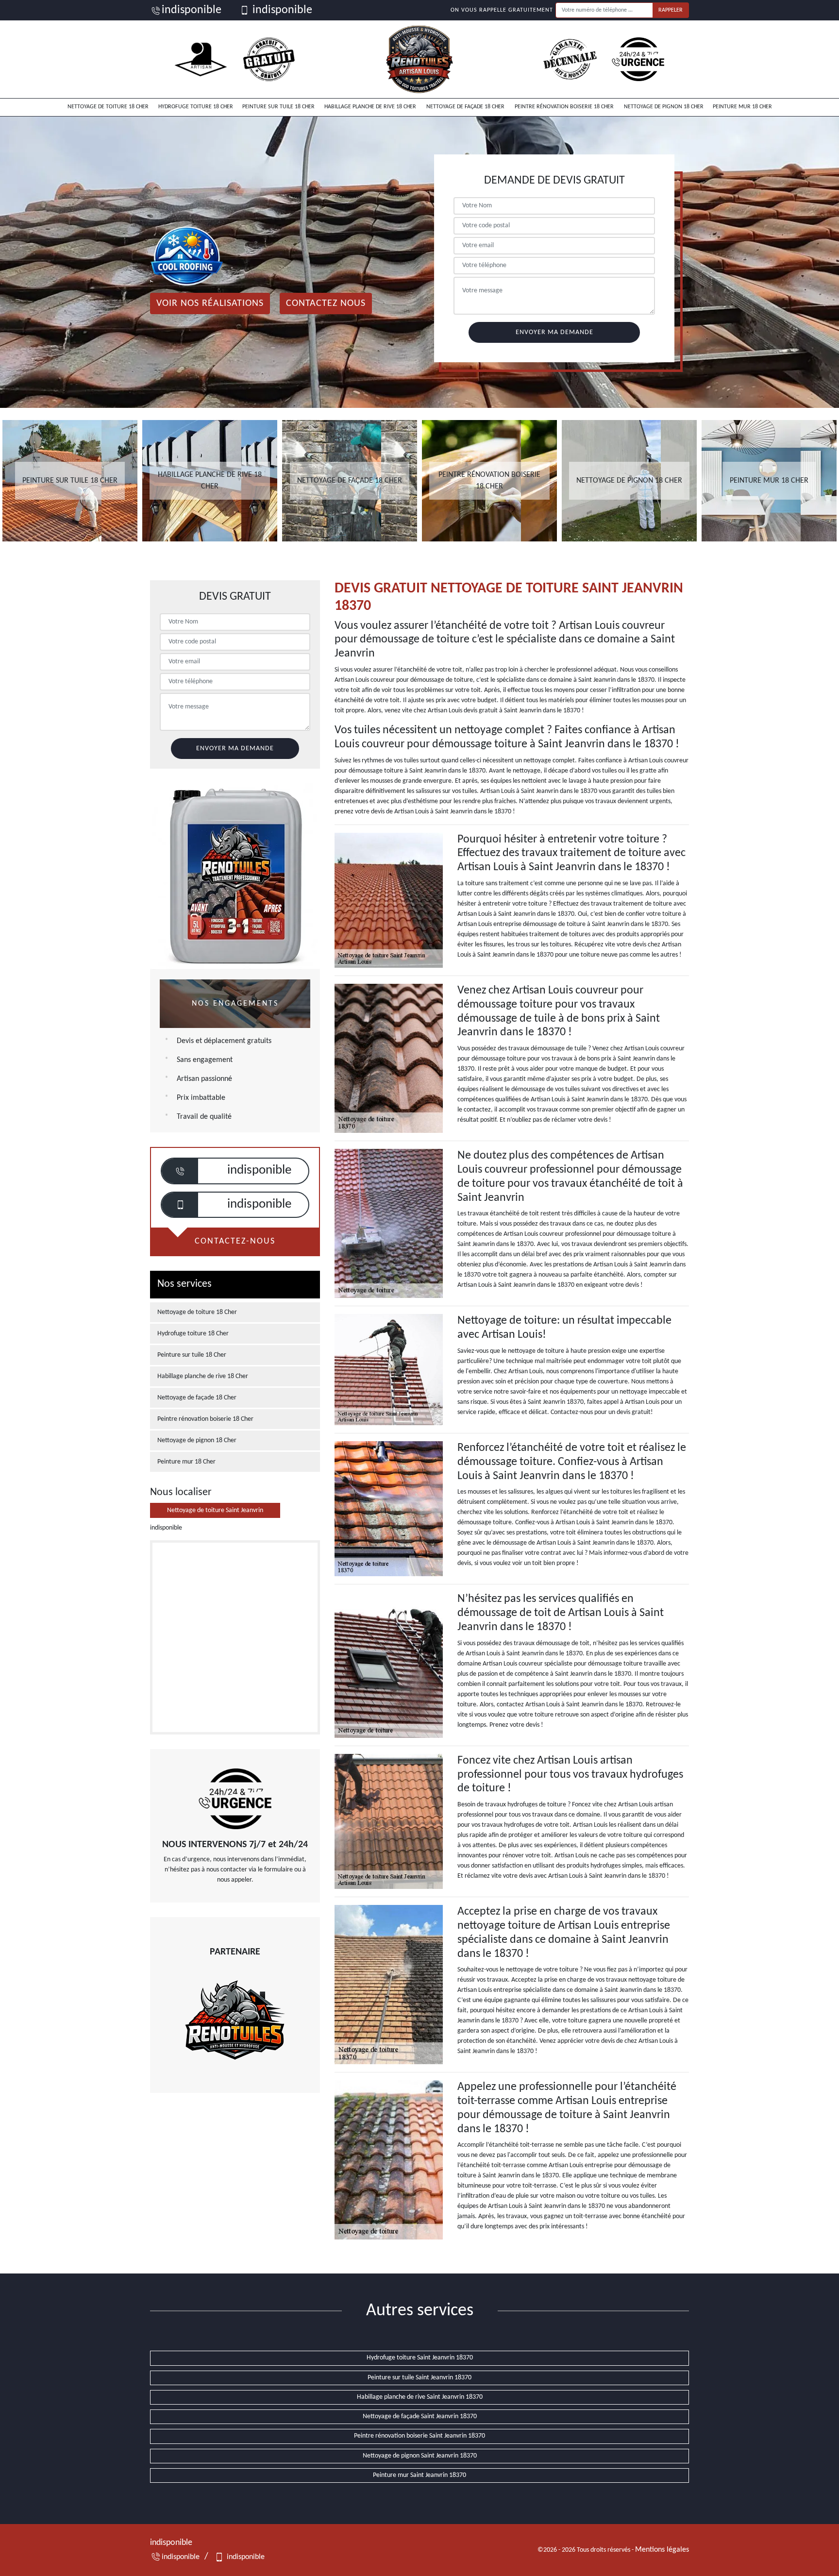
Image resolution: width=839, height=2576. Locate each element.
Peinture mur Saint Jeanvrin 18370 (419, 2475)
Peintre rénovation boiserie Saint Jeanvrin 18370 (419, 2436)
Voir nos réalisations (210, 303)
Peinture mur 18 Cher (742, 107)
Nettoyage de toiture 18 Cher (108, 107)
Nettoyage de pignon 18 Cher (664, 107)
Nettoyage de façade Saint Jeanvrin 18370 (420, 2416)
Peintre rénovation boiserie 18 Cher (564, 107)
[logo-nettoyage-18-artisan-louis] (419, 59)
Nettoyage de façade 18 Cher (465, 107)
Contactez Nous (326, 303)
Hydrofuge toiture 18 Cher (196, 107)
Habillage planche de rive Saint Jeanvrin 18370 (420, 2397)
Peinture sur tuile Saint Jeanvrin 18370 (419, 2378)
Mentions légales (662, 2550)
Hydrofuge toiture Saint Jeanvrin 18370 (420, 2358)
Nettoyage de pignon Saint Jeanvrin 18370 (420, 2456)
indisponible (192, 10)
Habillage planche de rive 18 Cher (370, 107)
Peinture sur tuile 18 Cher (278, 107)
